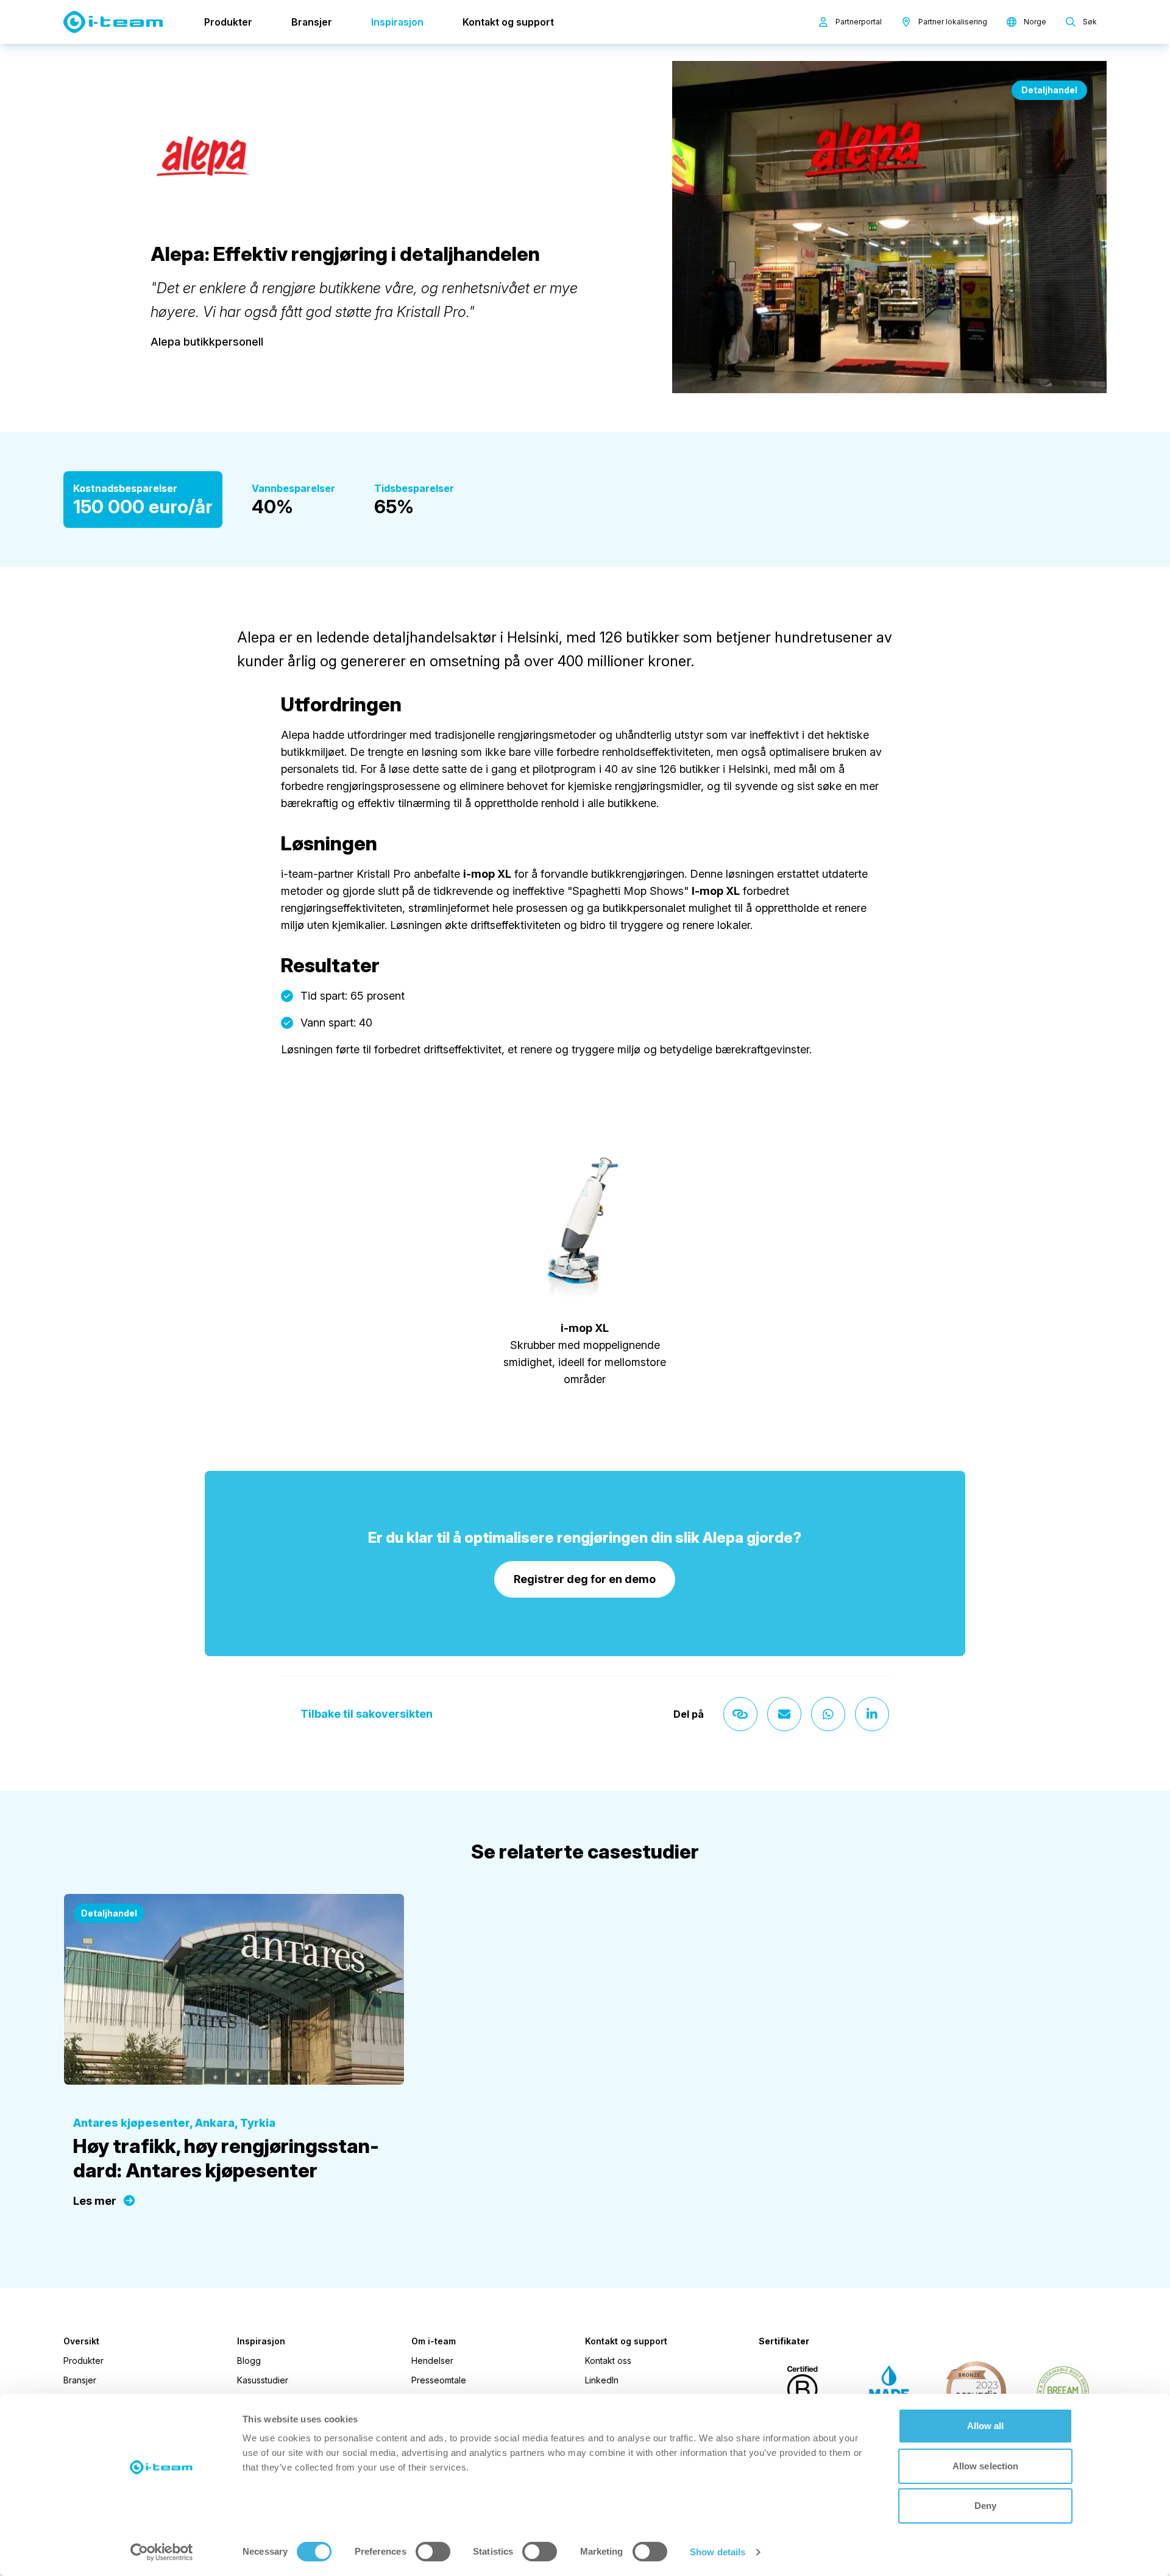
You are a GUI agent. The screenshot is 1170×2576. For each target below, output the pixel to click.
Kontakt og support (508, 22)
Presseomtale (439, 2380)
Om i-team (434, 2341)
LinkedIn (602, 2380)
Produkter (228, 22)
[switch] (433, 2552)
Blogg (249, 2361)
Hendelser (432, 2361)
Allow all (986, 2426)
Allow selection (986, 2466)
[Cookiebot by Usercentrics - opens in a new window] (162, 2552)
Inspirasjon (397, 22)
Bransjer (312, 22)
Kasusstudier (263, 2380)
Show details (718, 2552)
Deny (985, 2506)
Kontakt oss (608, 2361)
